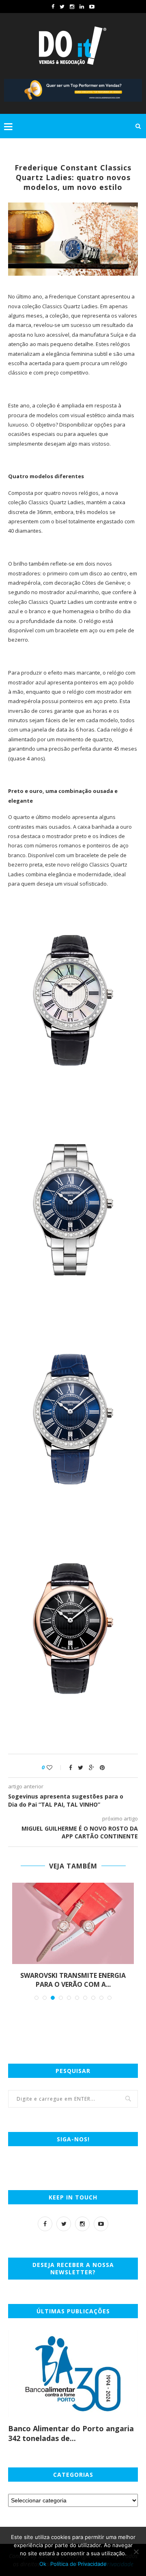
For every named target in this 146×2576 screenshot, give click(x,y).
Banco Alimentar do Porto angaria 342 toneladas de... (71, 2433)
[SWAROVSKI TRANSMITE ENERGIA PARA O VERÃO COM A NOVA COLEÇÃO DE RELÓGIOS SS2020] (73, 1923)
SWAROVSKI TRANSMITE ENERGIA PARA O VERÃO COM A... (73, 1980)
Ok (43, 2564)
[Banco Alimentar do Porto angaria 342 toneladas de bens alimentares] (73, 2374)
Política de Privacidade (78, 2564)
